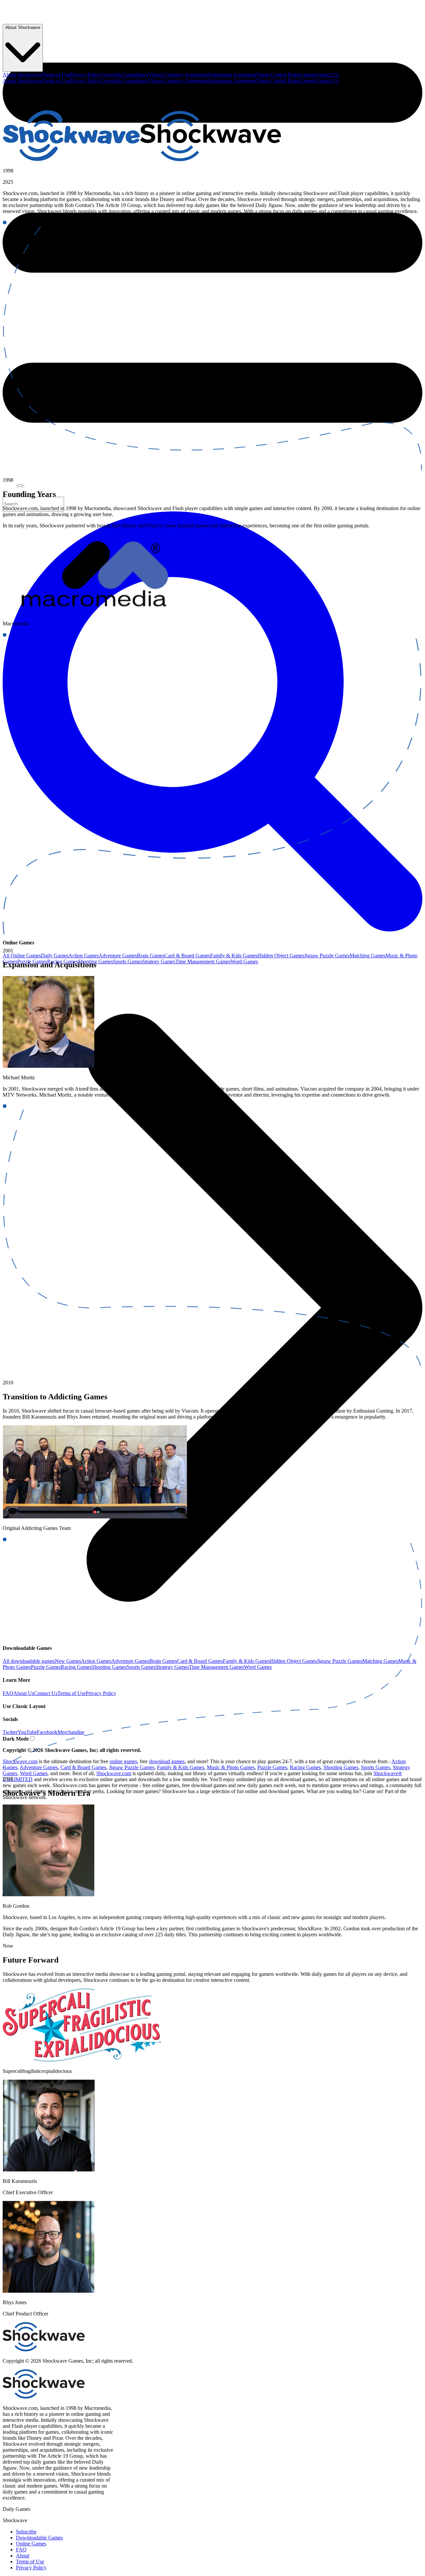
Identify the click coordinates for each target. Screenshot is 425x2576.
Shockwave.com (114, 1773)
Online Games (31, 2544)
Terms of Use (56, 75)
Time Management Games (203, 962)
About (23, 2556)
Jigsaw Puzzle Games (327, 956)
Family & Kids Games (234, 956)
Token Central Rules (278, 75)
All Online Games (22, 956)
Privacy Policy (85, 75)
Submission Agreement (232, 75)
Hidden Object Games (281, 956)
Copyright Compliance (125, 75)
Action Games (84, 956)
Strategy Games (159, 962)
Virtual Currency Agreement (178, 75)
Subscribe (26, 2532)
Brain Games (151, 956)
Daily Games (55, 956)
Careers (307, 75)
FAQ (21, 2550)
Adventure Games (118, 956)
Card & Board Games (187, 956)
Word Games (244, 962)
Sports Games (127, 962)
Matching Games (368, 956)
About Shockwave (22, 75)
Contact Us (327, 75)
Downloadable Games (39, 2538)
